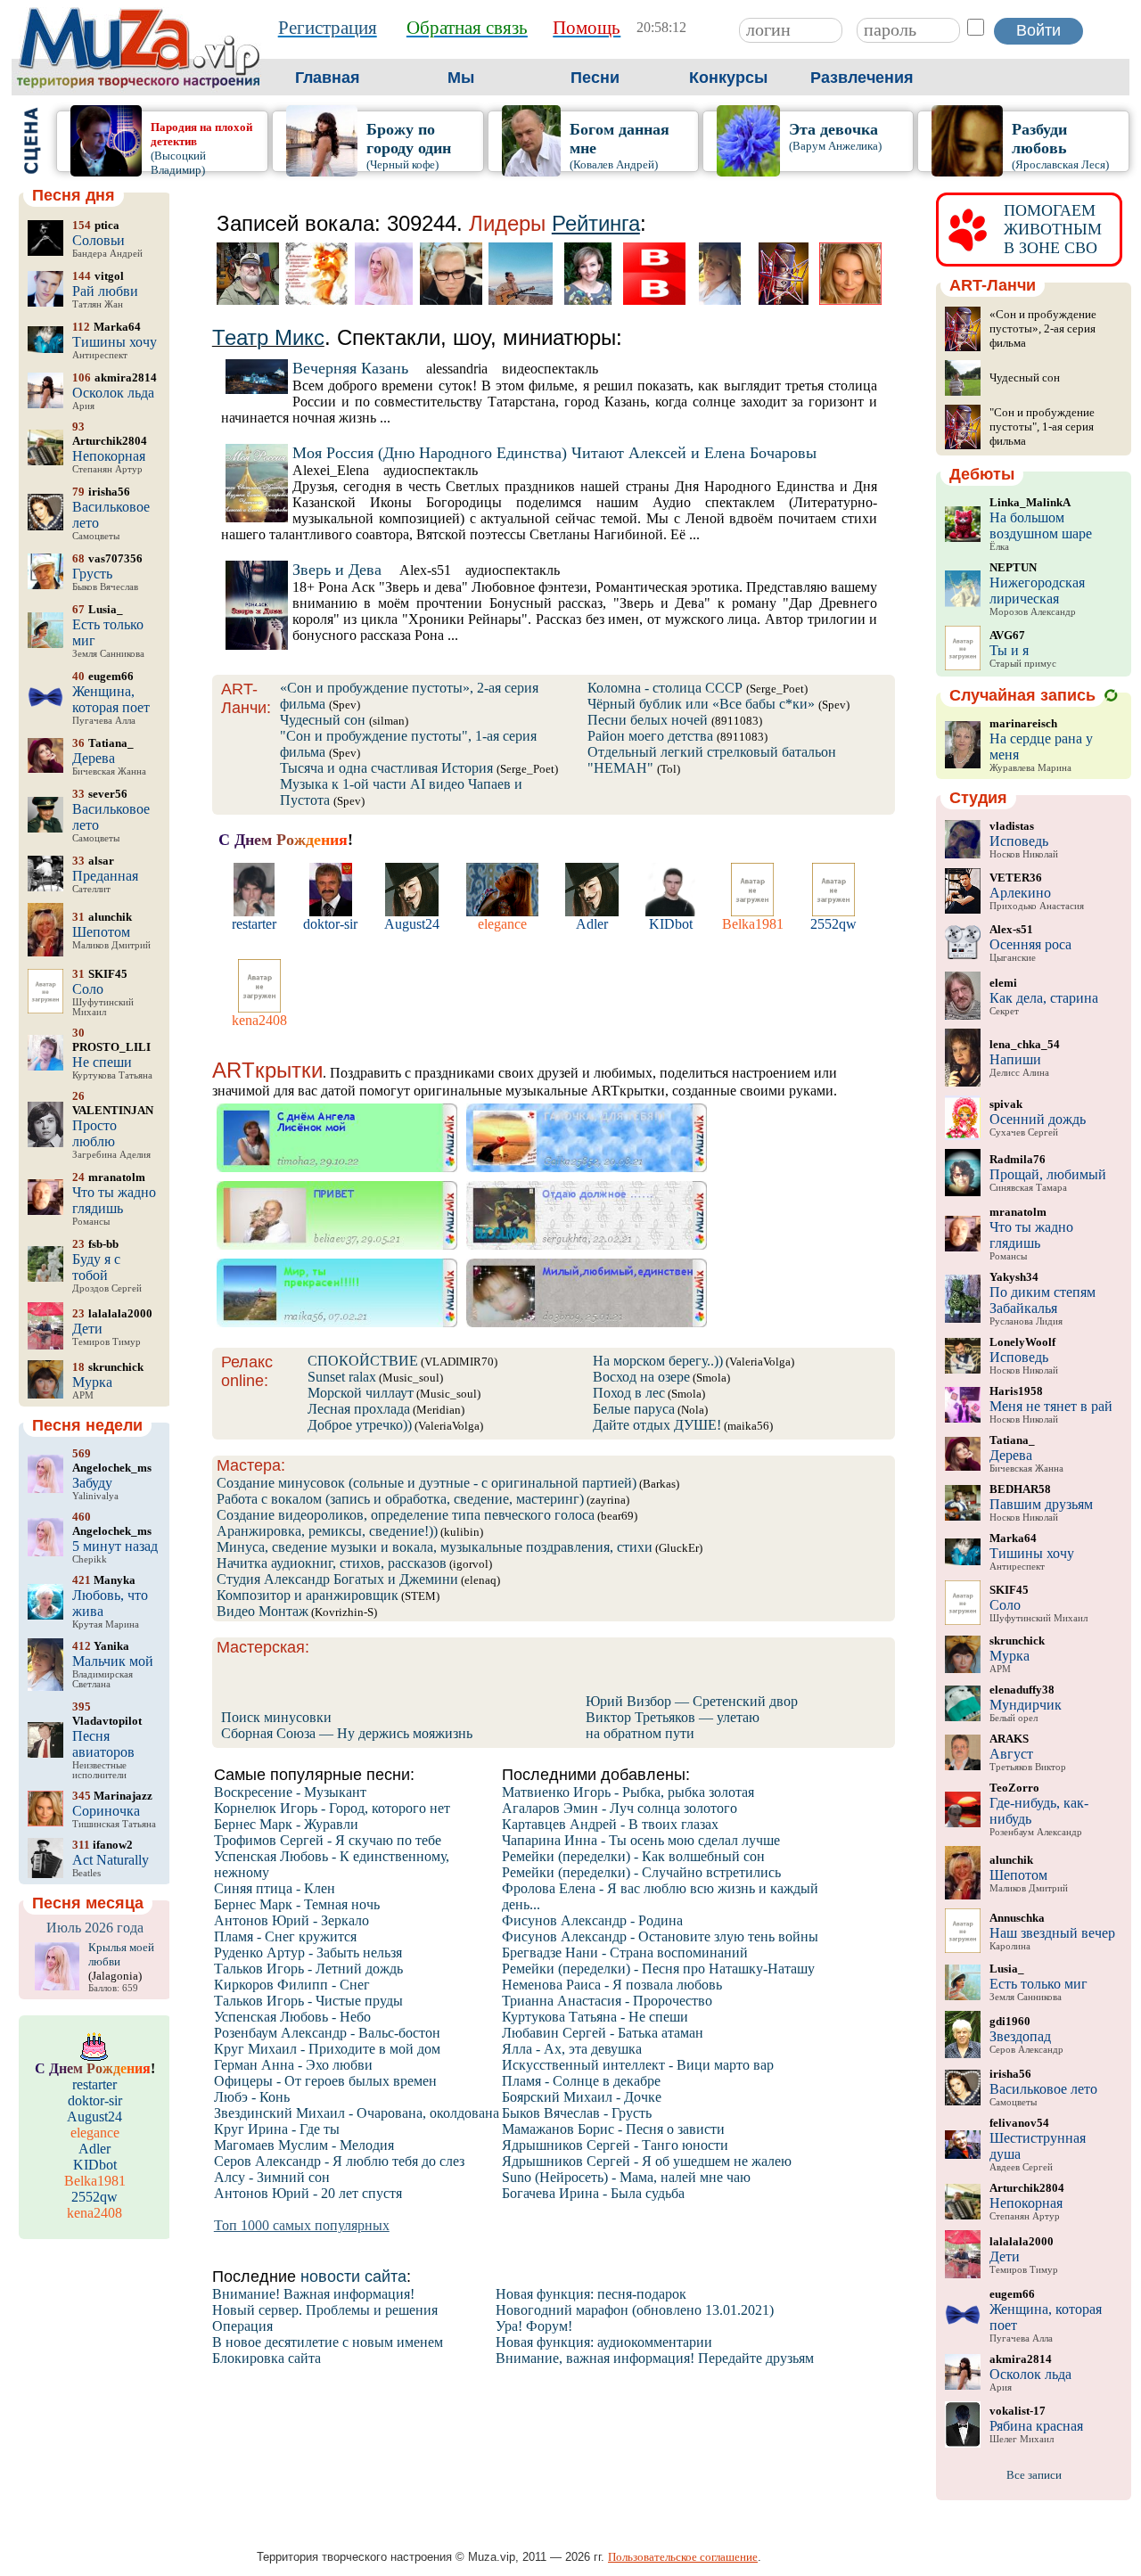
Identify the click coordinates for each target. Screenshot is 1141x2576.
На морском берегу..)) (658, 1361)
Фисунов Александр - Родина (592, 1920)
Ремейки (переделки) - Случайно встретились (641, 1872)
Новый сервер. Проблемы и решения (325, 2310)
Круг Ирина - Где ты (277, 2129)
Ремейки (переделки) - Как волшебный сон (633, 1856)
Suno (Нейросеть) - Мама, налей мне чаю (626, 2177)
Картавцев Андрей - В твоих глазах (610, 1824)
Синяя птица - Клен (275, 1888)
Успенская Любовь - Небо (292, 2017)
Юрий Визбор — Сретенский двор (692, 1701)
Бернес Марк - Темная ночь (297, 1904)
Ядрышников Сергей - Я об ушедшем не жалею (647, 2161)
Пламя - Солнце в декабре (581, 2081)
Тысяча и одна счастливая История (386, 768)
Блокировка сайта (267, 2358)
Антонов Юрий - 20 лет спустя (308, 2193)
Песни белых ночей (648, 720)
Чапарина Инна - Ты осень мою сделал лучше (641, 1840)
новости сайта (353, 2277)
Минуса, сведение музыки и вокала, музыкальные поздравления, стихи (435, 1547)
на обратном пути (640, 1733)
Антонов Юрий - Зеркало (291, 1920)
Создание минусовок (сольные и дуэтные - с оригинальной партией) (427, 1483)
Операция (242, 2326)
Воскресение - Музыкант (290, 1792)
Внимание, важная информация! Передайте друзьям (655, 2358)
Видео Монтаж (263, 1611)
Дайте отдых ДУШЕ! (657, 1425)
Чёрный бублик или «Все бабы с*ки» (701, 704)
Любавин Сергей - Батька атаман (603, 2033)
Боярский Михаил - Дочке (582, 2097)
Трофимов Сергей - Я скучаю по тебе (328, 1840)
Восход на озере (641, 1377)
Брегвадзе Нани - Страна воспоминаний (625, 1953)
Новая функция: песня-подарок (591, 2294)
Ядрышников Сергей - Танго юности (615, 2145)
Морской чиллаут (361, 1393)
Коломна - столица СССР (665, 688)
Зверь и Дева (337, 570)
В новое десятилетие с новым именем (328, 2342)
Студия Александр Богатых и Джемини (337, 1579)
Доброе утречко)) (360, 1425)
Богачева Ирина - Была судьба (593, 2193)
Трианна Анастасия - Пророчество (607, 2001)
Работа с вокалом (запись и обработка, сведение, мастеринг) (400, 1499)
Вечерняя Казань (350, 368)
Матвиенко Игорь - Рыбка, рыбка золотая (628, 1792)
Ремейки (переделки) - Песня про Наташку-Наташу (658, 1969)
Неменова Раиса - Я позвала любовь (612, 1985)
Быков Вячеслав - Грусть (577, 2113)
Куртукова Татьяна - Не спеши (595, 2017)
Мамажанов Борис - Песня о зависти (613, 2129)
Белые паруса (634, 1409)
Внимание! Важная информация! (313, 2294)
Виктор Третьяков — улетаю (673, 1717)
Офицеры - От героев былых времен (325, 2081)
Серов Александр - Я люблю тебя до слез (339, 2161)
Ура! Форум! (534, 2326)
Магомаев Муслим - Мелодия (304, 2145)
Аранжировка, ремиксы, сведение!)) (327, 1531)
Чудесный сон (323, 720)
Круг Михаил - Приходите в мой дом (327, 2049)
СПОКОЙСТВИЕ (363, 1361)
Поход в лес (629, 1393)
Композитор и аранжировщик (308, 1595)
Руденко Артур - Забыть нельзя (308, 1953)
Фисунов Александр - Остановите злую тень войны (660, 1936)
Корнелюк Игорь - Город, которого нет (332, 1808)
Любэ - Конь (252, 2097)
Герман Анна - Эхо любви (293, 2065)
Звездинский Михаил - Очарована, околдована (357, 2113)
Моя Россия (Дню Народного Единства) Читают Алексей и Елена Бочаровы (554, 453)
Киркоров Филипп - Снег (292, 1985)
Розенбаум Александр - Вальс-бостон (327, 2033)
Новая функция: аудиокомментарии (604, 2342)
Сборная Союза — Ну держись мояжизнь (347, 1733)
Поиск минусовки (276, 1717)
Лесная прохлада (359, 1409)
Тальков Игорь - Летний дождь (308, 1969)
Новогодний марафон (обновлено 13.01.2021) (635, 2310)
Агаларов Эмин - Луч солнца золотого (620, 1808)
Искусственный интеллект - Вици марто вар (638, 2065)
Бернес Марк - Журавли (286, 1824)
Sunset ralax (342, 1377)
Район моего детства (650, 736)
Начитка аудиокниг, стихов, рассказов (332, 1563)
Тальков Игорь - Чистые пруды (308, 2001)
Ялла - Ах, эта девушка (572, 2049)
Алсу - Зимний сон (272, 2177)
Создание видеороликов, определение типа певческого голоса (406, 1515)
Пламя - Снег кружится (285, 1936)
